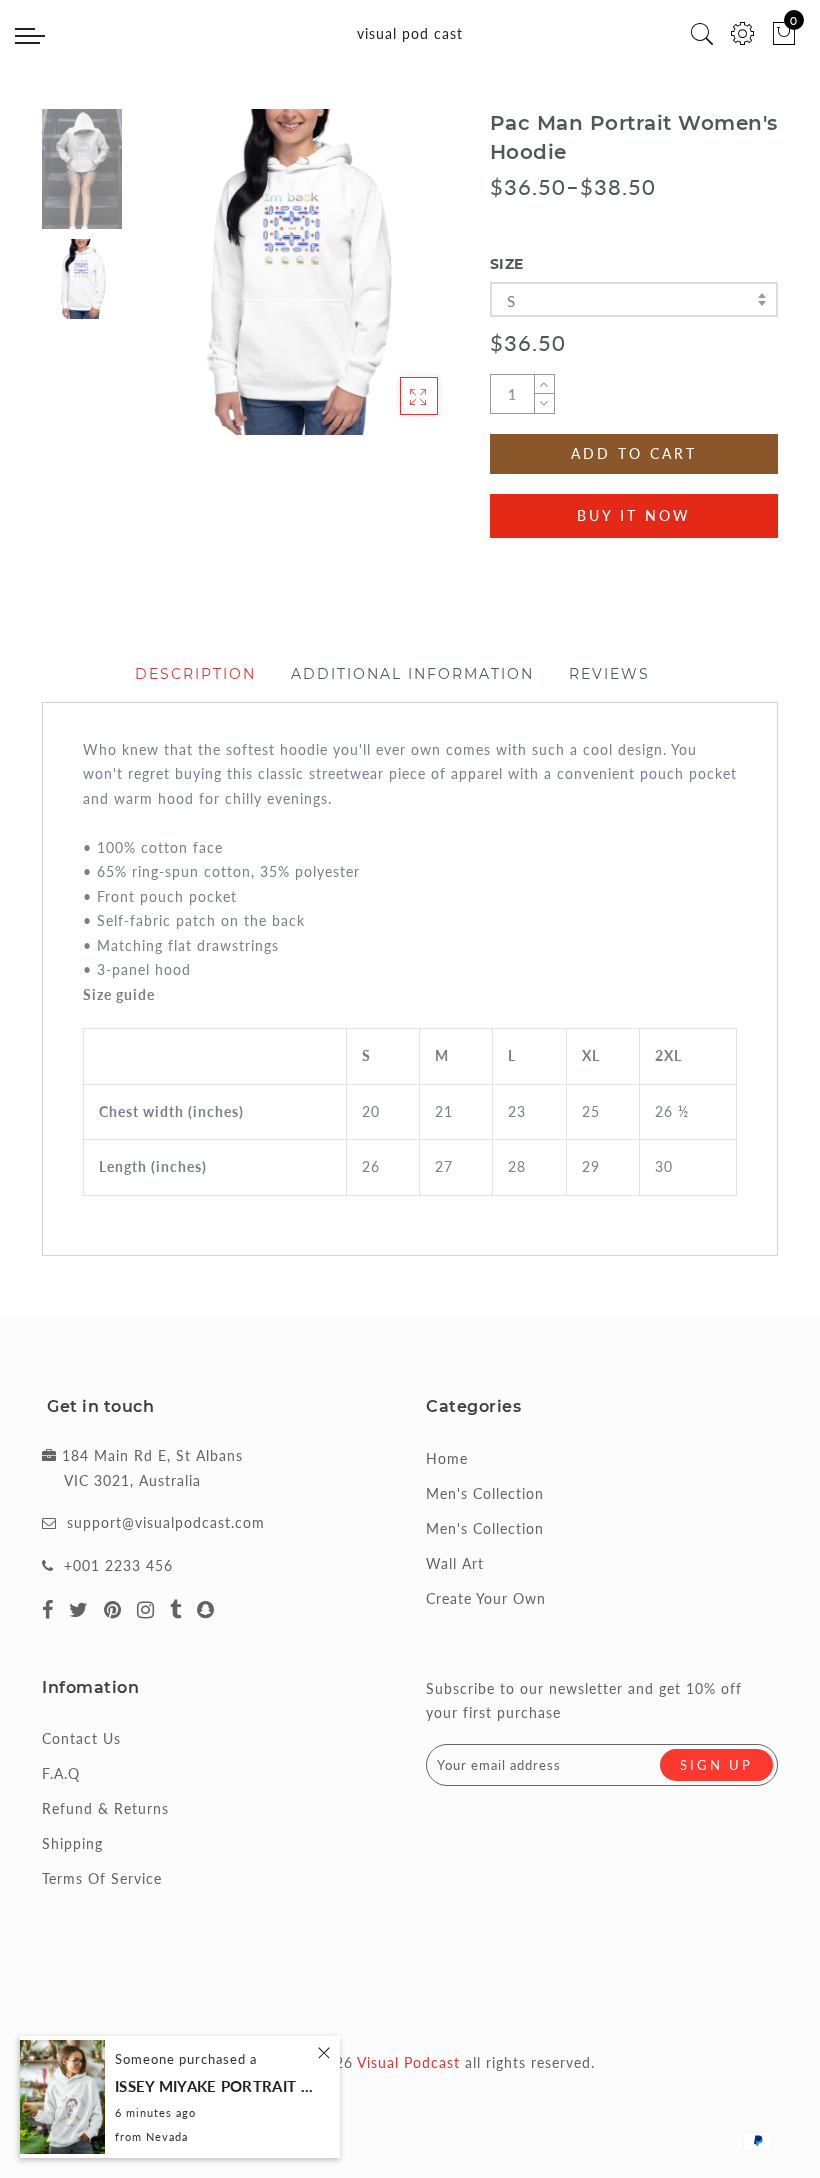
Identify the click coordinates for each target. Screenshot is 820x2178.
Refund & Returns (105, 1808)
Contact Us (81, 1738)
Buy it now (634, 515)
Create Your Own (486, 1598)
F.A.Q (61, 1773)
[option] (295, 272)
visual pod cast (410, 33)
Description (195, 674)
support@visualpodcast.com (166, 1522)
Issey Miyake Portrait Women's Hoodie (215, 2086)
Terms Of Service (102, 1878)
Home (447, 1458)
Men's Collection (485, 1493)
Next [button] (396, 283)
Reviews (609, 674)
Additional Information (412, 674)
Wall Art (455, 1563)
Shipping (72, 1843)
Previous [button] (168, 283)
